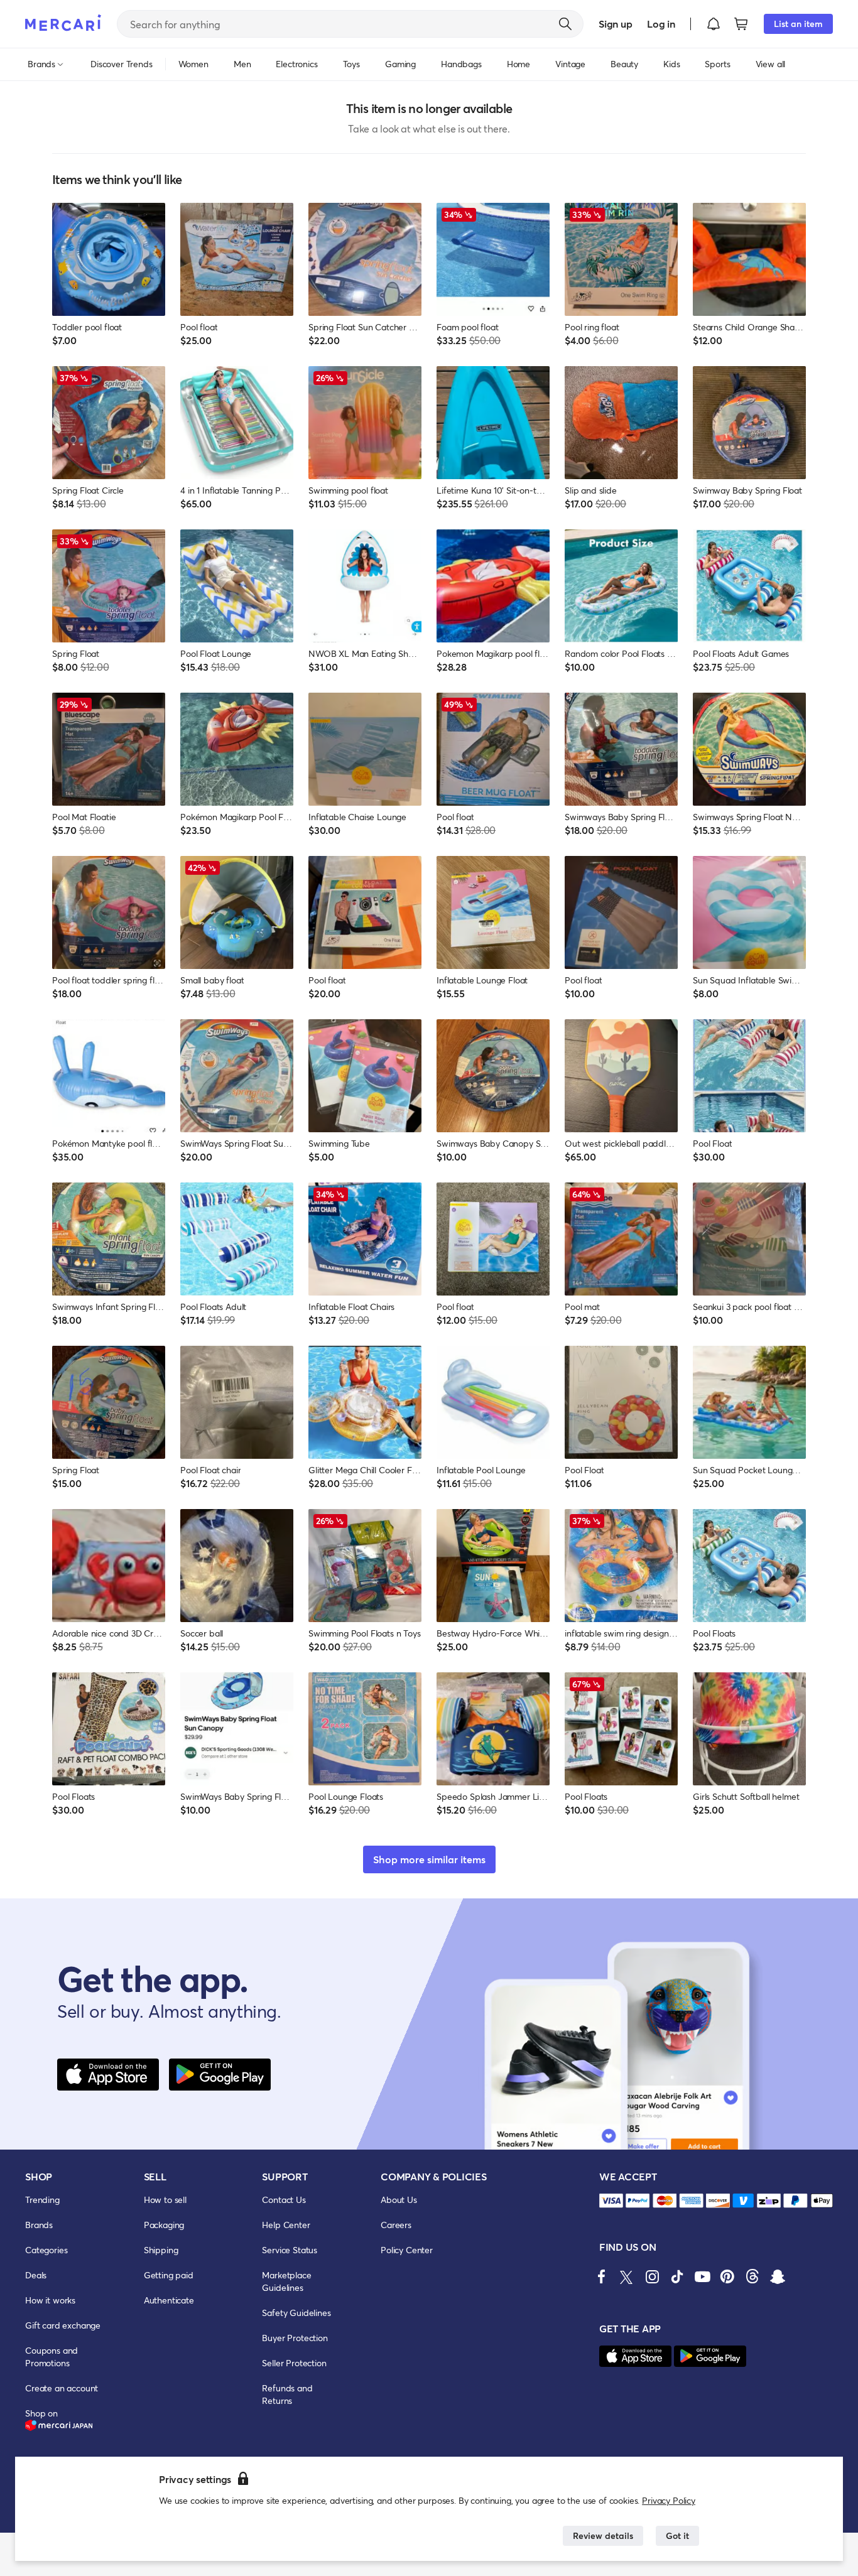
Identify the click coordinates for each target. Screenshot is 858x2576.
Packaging (164, 2225)
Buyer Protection (295, 2338)
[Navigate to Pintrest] (727, 2276)
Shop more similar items (429, 1859)
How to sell (165, 2200)
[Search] (565, 24)
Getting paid (169, 2275)
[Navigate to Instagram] (652, 2276)
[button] (714, 24)
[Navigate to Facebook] (602, 2276)
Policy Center (407, 2250)
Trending (42, 2200)
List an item (798, 24)
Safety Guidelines (296, 2313)
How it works (50, 2300)
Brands (39, 2225)
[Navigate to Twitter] (627, 2276)
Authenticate (169, 2300)
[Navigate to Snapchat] (778, 2276)
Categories (46, 2250)
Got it (677, 2535)
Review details (603, 2535)
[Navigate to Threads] (752, 2276)
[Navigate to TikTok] (677, 2276)
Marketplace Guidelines (286, 2281)
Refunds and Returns (287, 2394)
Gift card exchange (63, 2325)
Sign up (615, 24)
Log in (661, 24)
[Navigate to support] (611, 2201)
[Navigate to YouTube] (702, 2276)
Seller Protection (294, 2363)
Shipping (161, 2250)
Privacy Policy (669, 2500)
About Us (399, 2200)
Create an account (62, 2388)
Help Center (286, 2225)
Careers (396, 2225)
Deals (36, 2275)
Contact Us (284, 2200)
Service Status (290, 2250)
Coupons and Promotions (52, 2357)
